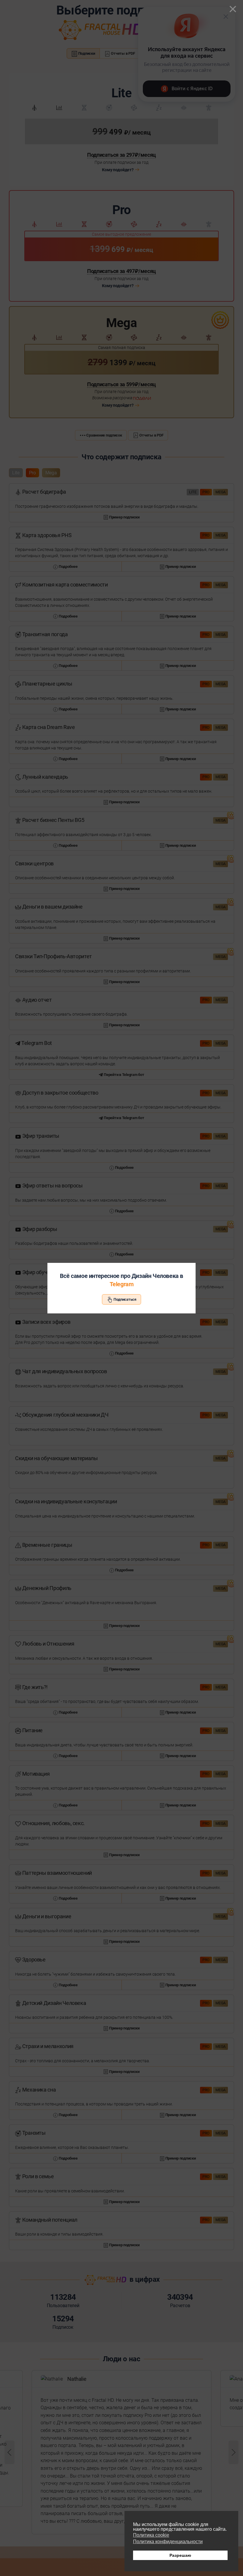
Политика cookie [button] (151, 2535)
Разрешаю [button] (180, 2555)
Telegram (122, 1284)
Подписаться (124, 1299)
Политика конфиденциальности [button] (168, 2542)
